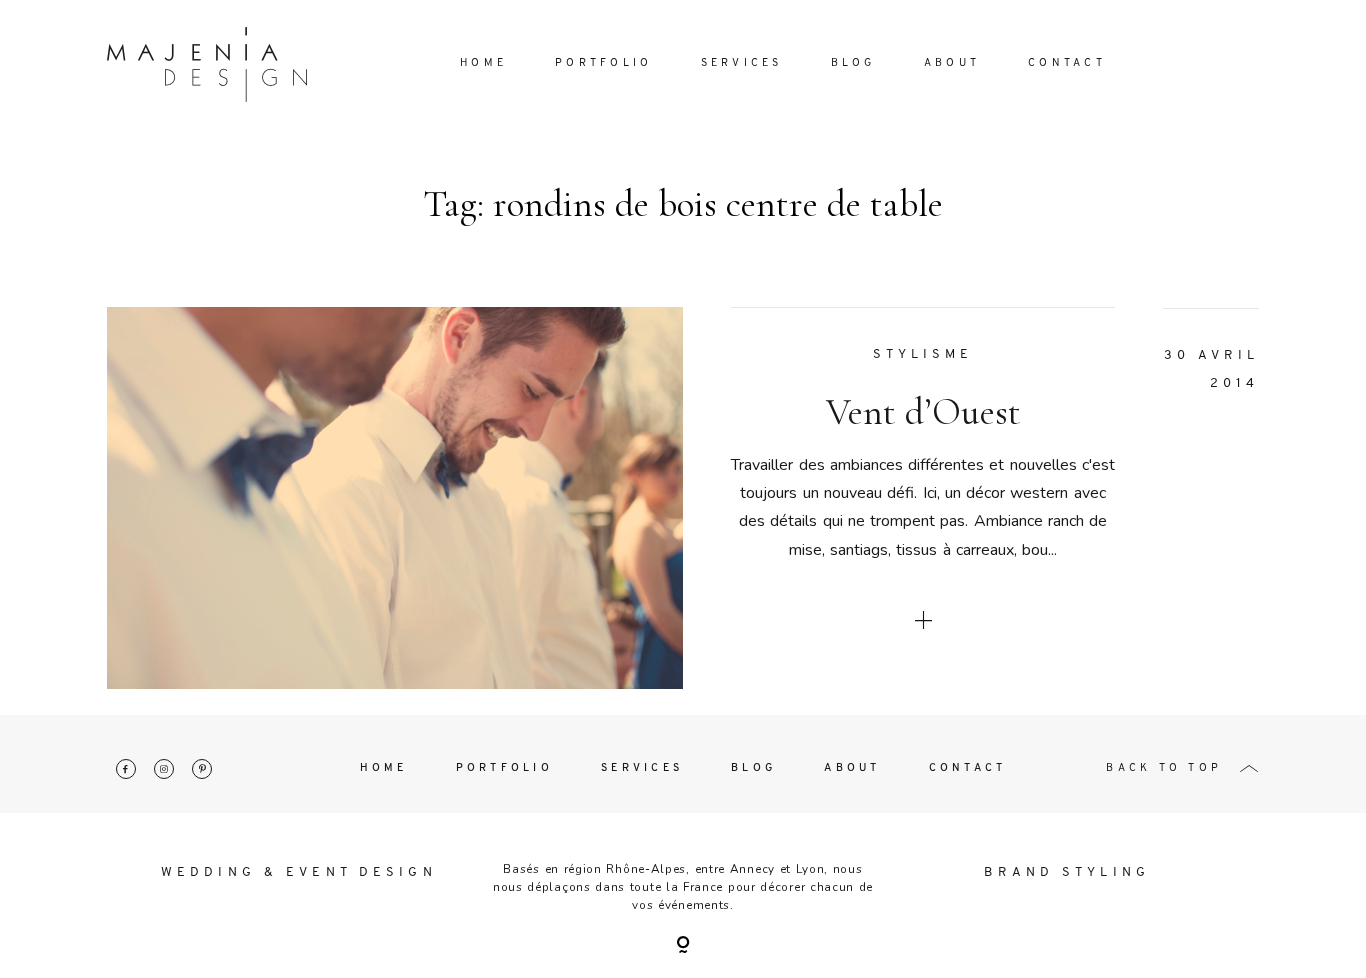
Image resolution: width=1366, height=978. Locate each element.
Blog (853, 63)
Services (742, 63)
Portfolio (603, 63)
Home (483, 63)
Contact (1067, 63)
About (952, 63)
